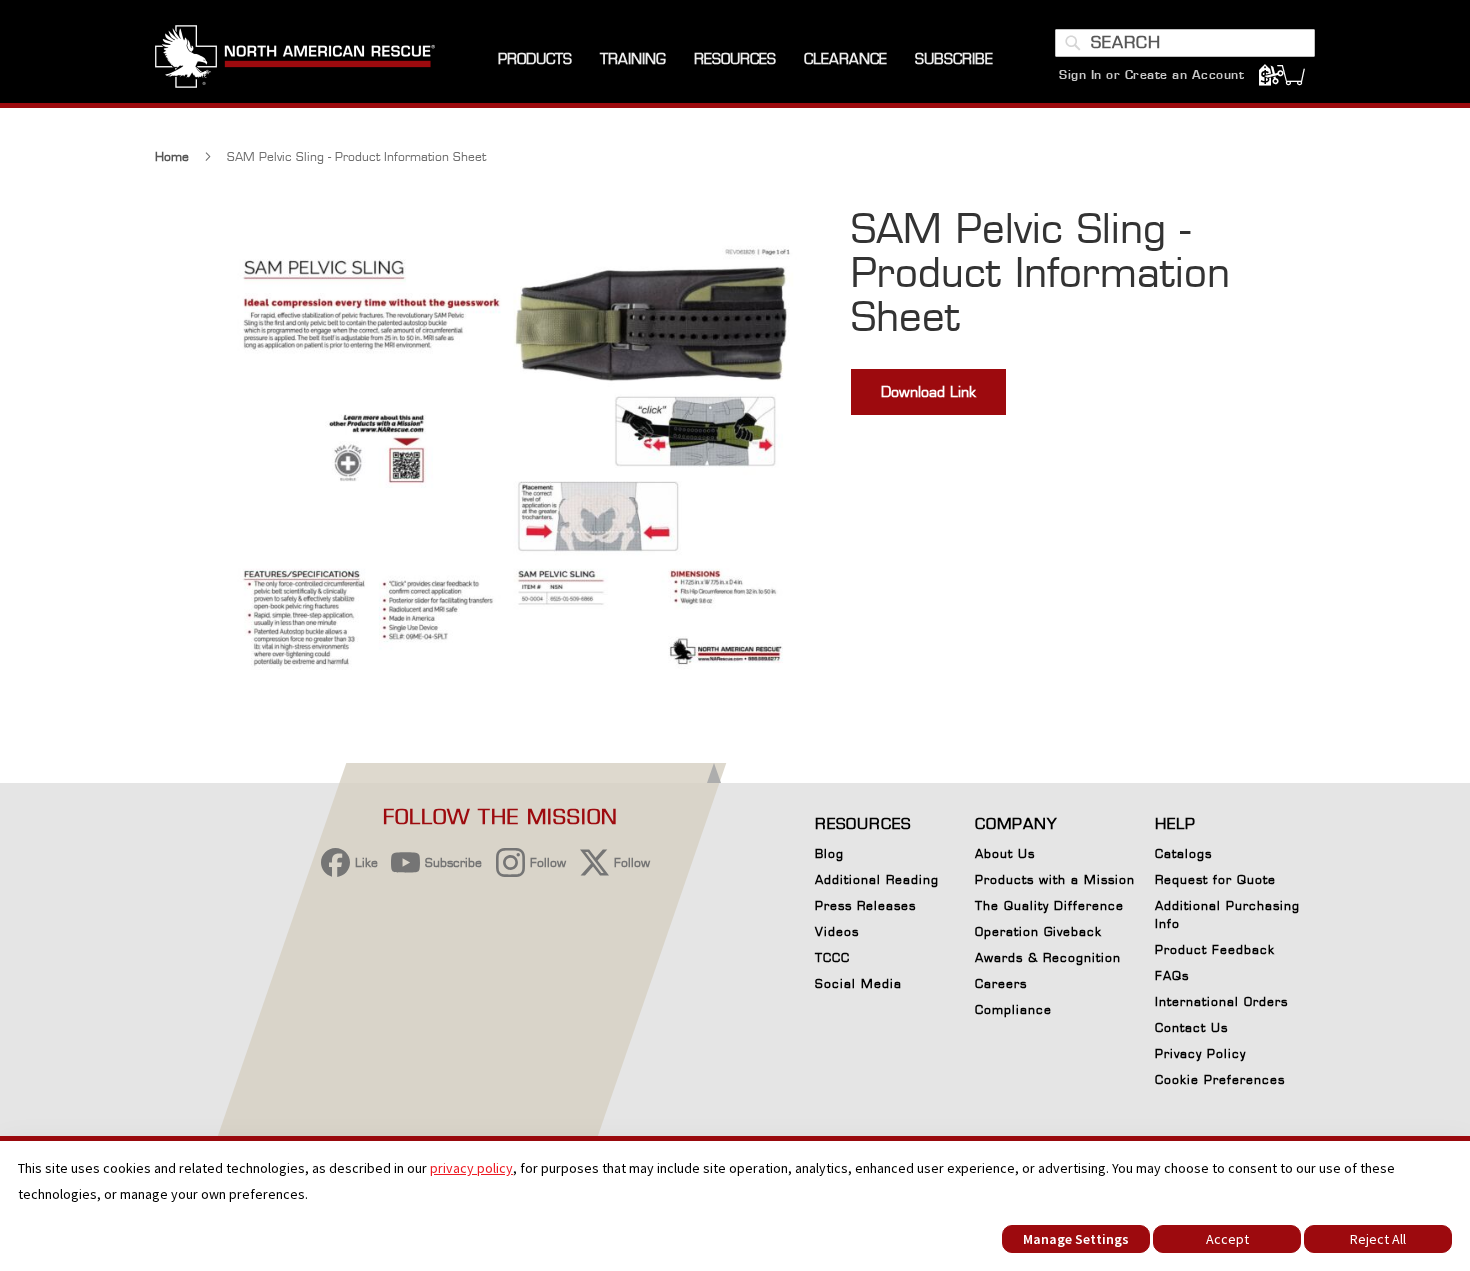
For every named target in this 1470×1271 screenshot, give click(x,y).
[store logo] (295, 59)
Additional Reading (877, 879)
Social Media (858, 983)
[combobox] (1185, 43)
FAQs (1172, 975)
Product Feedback (1215, 949)
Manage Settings (1076, 1239)
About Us (1005, 853)
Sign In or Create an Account (1151, 74)
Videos (837, 931)
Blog (829, 853)
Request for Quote (1215, 879)
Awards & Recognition (1048, 957)
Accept (1227, 1239)
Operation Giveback (1038, 931)
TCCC (832, 957)
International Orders (1221, 1001)
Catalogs (1183, 853)
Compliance (1013, 1009)
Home (172, 156)
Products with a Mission (1055, 879)
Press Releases (865, 905)
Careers (1001, 983)
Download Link (928, 391)
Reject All (1378, 1239)
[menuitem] (535, 59)
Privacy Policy (1200, 1053)
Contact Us (1191, 1027)
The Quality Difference (1049, 905)
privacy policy (471, 1168)
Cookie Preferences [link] (1220, 1079)
